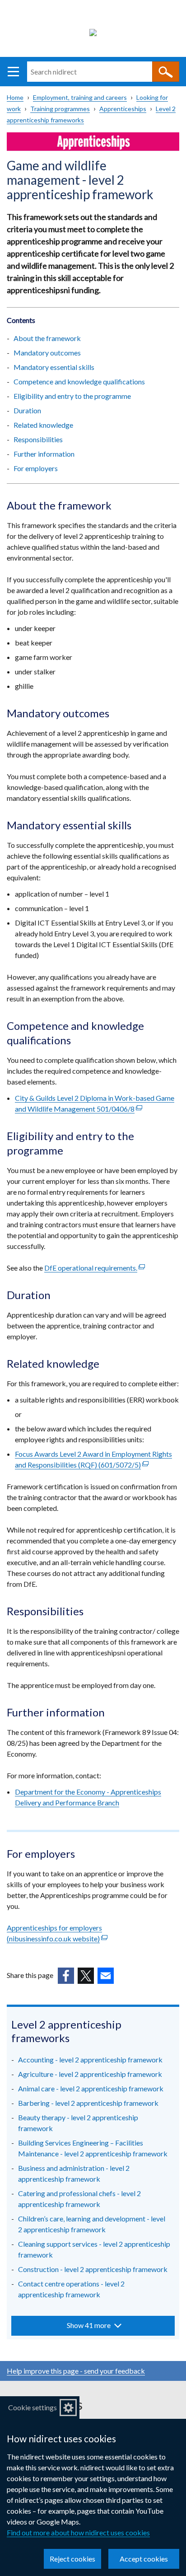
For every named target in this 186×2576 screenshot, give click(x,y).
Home (15, 97)
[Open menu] (13, 72)
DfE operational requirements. (95, 1268)
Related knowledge (43, 425)
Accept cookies (144, 2559)
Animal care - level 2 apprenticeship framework (91, 2088)
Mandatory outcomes (47, 353)
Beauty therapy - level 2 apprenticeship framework (78, 2123)
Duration (27, 410)
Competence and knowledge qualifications (79, 381)
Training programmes (60, 109)
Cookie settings (33, 2407)
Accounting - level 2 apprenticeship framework (90, 2059)
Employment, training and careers (80, 97)
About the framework (47, 338)
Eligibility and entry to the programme (72, 396)
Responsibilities (38, 439)
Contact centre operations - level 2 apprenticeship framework (71, 2289)
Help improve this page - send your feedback (76, 2371)
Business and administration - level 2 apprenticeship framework (74, 2173)
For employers (36, 468)
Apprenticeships (123, 109)
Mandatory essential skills (54, 367)
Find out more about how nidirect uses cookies (78, 2532)
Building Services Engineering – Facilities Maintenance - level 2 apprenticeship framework (93, 2148)
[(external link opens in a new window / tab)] (66, 1976)
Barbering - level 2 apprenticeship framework (88, 2103)
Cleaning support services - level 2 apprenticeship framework (94, 2249)
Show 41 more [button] (89, 2325)
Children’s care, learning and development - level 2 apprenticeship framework (92, 2224)
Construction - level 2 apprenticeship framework (93, 2269)
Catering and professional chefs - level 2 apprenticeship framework (79, 2199)
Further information (44, 454)
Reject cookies (72, 2559)
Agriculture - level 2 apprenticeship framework (90, 2074)
